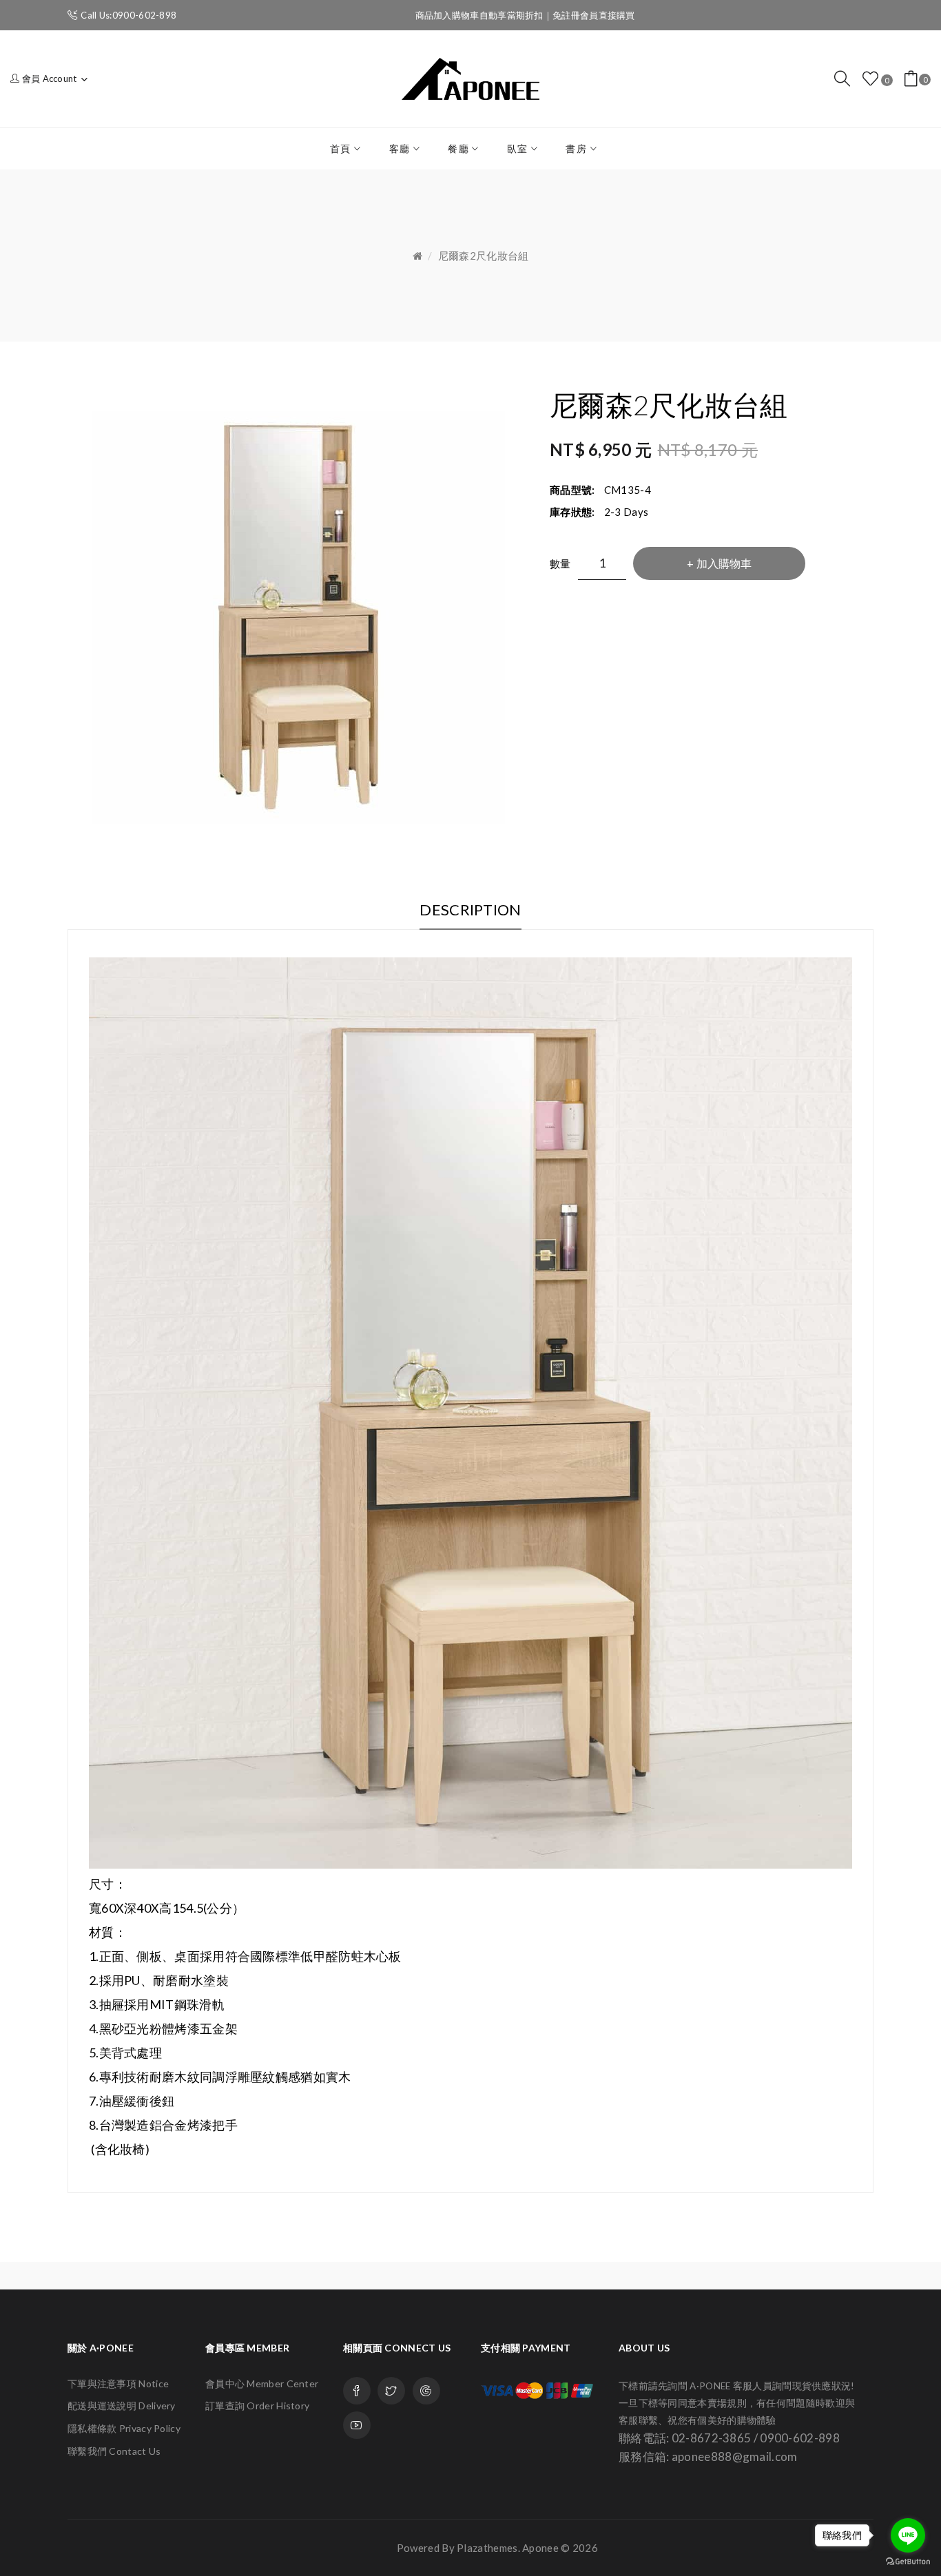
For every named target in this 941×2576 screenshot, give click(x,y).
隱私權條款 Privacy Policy (124, 2428)
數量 (560, 563)
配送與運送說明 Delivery (122, 2406)
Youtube (357, 2425)
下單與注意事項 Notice (118, 2383)
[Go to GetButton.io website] (908, 2562)
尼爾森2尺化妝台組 (484, 256)
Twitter (391, 2391)
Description (470, 910)
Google (426, 2391)
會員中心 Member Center (262, 2383)
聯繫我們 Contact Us (114, 2451)
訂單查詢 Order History (257, 2406)
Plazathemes (487, 2548)
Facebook (357, 2391)
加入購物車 (724, 563)
